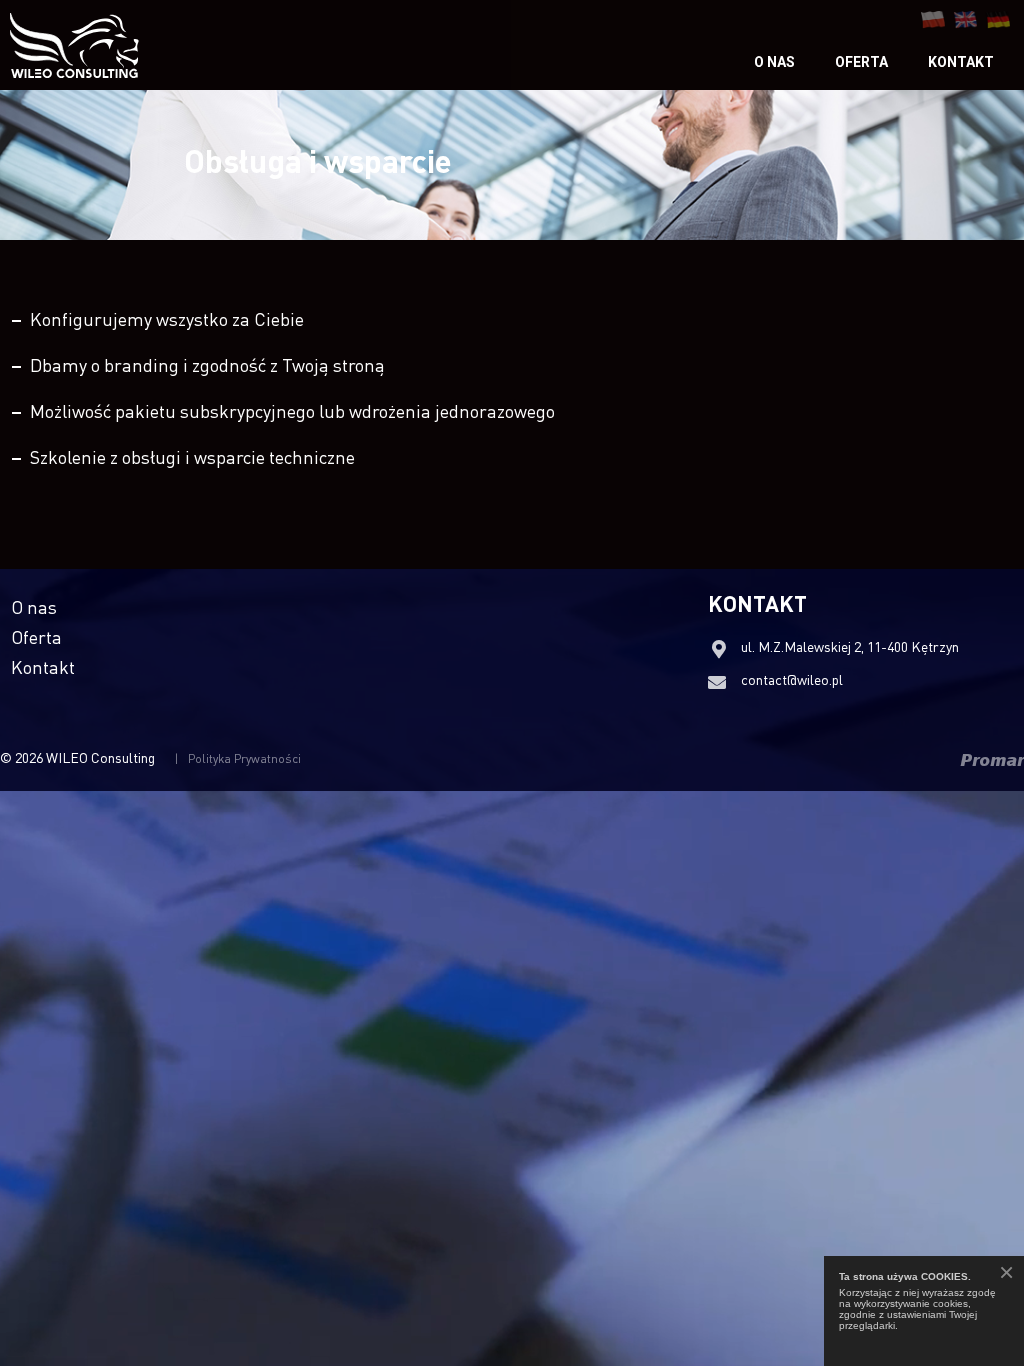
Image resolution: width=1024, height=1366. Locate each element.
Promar (992, 759)
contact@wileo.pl (792, 679)
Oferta (861, 62)
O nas (774, 62)
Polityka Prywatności (244, 758)
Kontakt (961, 62)
